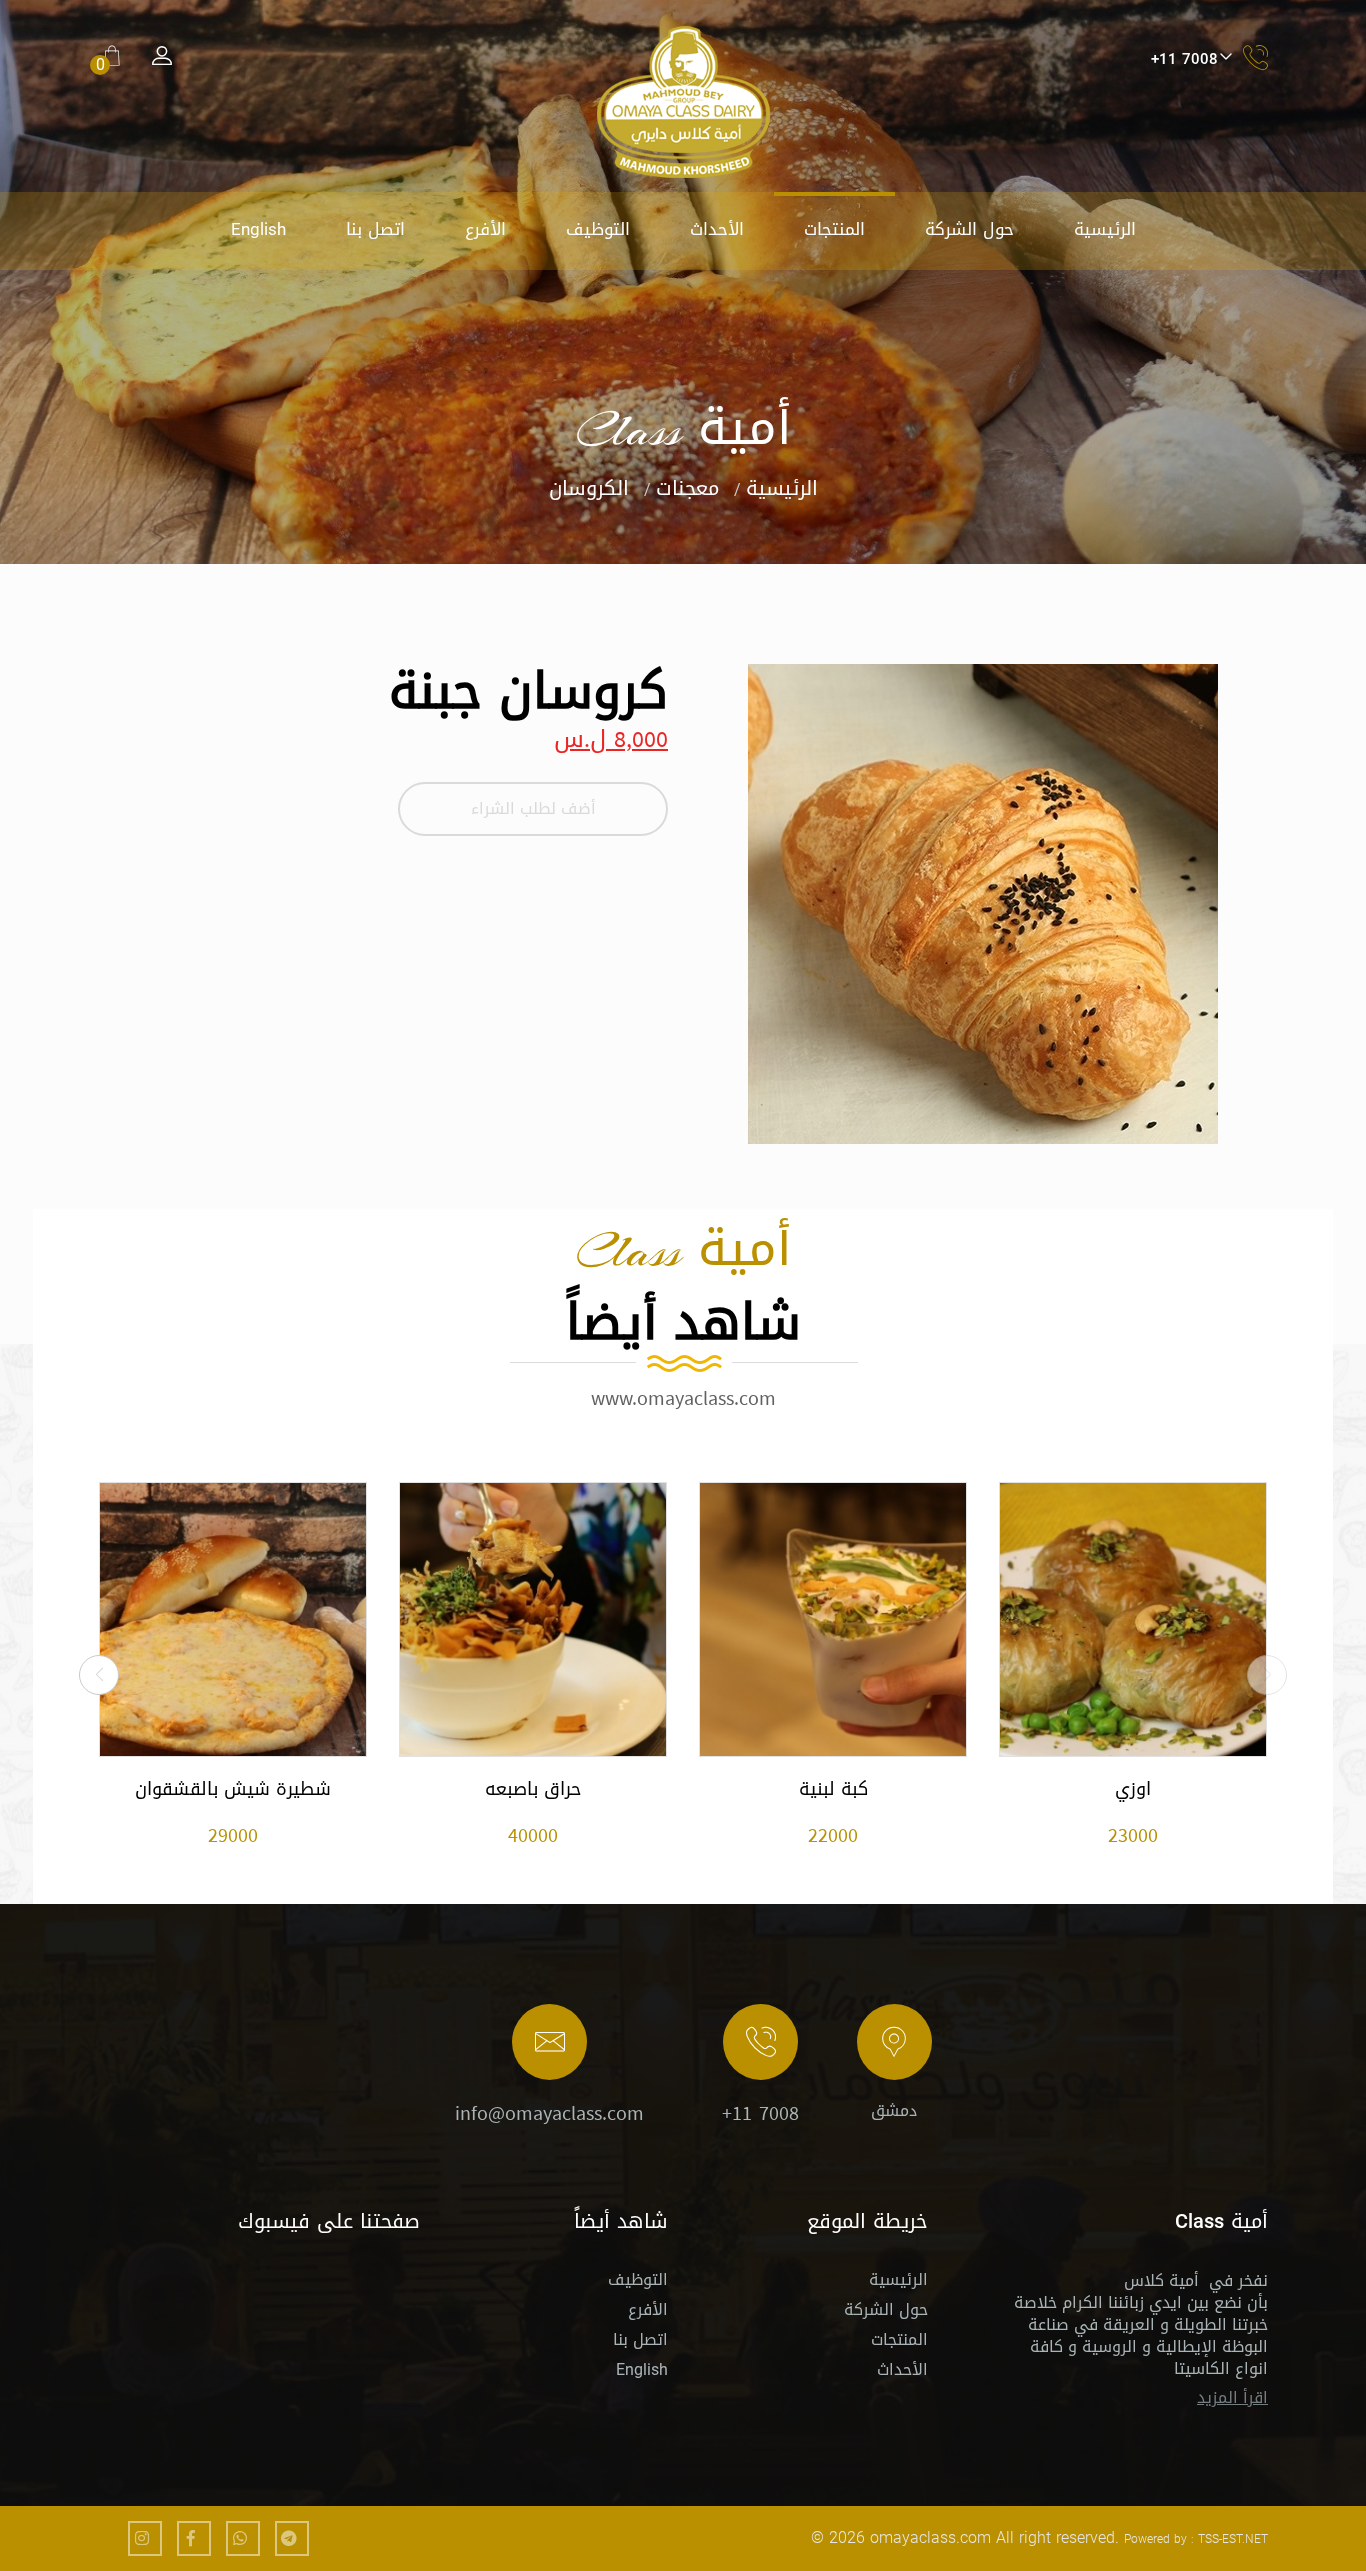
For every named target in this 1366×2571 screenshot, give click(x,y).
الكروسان (589, 488)
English (258, 229)
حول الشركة (969, 229)
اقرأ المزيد (1232, 2397)
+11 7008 (760, 2113)
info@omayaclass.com (549, 2113)
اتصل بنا (375, 229)
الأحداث (717, 229)
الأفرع (485, 229)
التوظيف (598, 229)
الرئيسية (1105, 229)
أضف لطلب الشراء (533, 808)
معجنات (687, 488)
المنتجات (834, 229)
